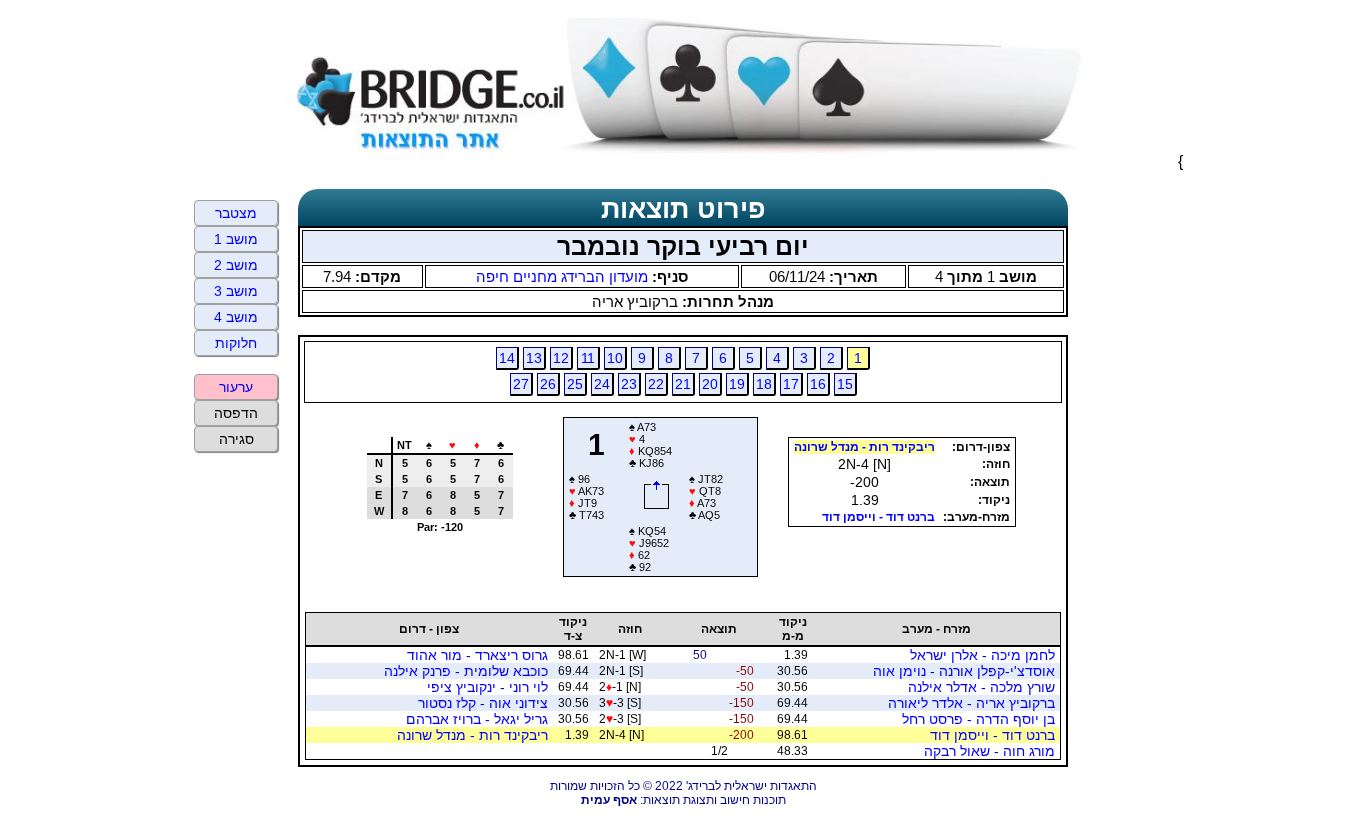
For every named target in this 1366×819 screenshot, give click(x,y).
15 (845, 384)
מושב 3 (236, 291)
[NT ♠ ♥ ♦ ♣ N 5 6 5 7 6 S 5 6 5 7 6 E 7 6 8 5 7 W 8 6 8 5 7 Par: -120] (432, 569)
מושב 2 (236, 265)
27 (521, 384)
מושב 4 (236, 317)
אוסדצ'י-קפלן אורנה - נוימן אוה (964, 671)
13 (534, 358)
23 (629, 384)
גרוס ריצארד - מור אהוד (477, 655)
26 (548, 384)
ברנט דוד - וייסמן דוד (878, 517)
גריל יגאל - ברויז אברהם (477, 719)
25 (575, 384)
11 (588, 358)
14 (507, 358)
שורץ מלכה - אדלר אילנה (981, 687)
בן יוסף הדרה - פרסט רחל (978, 719)
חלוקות (236, 343)
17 (791, 384)
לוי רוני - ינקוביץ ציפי (487, 687)
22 (656, 384)
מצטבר (236, 213)
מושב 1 (236, 239)
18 (764, 384)
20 (710, 384)
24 (602, 384)
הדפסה (236, 413)
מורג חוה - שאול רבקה (989, 751)
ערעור (236, 387)
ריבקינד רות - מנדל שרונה (864, 447)
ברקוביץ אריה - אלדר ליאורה (971, 703)
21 (683, 384)
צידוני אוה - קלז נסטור (483, 703)
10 (615, 358)
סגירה (236, 439)
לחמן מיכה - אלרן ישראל (982, 655)
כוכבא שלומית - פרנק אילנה (466, 671)
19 (737, 384)
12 (561, 358)
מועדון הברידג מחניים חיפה (562, 276)
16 (818, 384)
